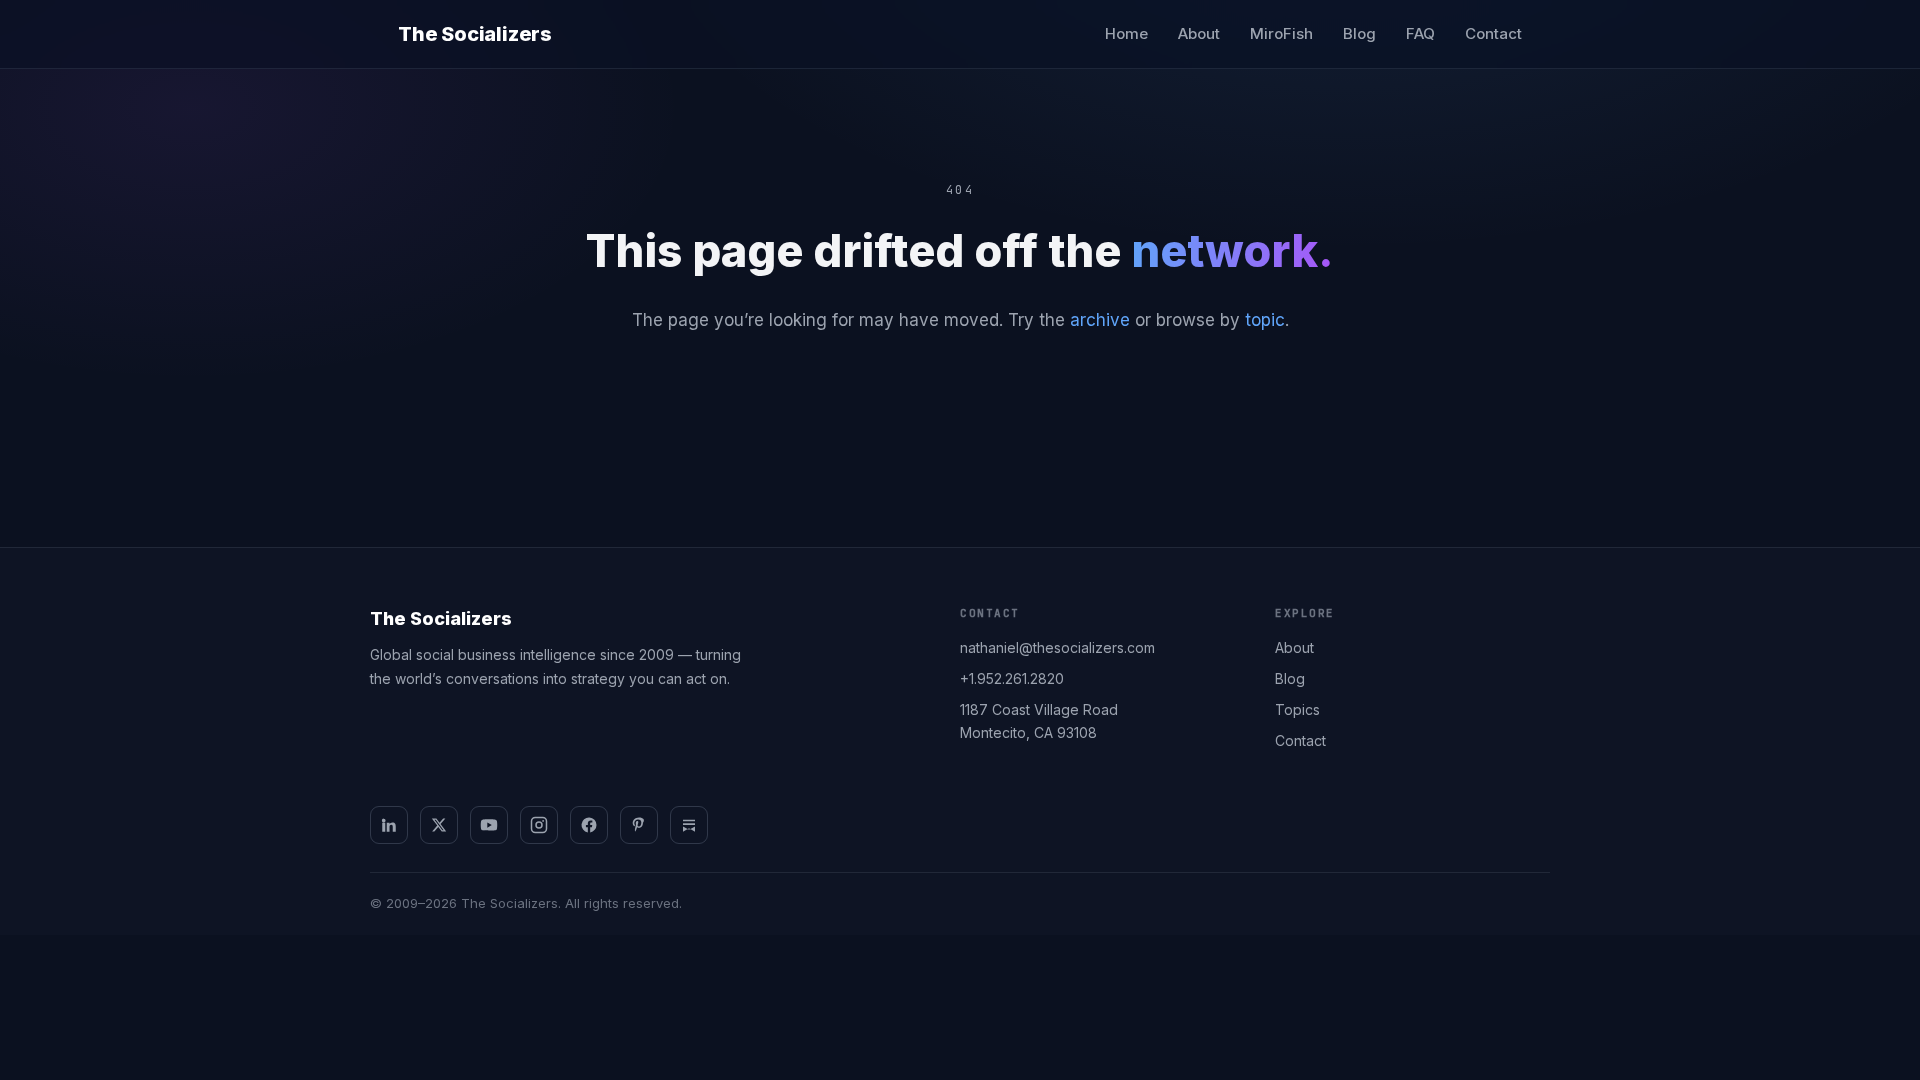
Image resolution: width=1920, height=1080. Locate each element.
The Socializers (475, 34)
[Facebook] (589, 825)
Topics (1297, 709)
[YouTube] (489, 825)
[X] (439, 825)
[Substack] (689, 825)
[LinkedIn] (389, 825)
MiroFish (1281, 33)
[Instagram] (539, 825)
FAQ (1420, 33)
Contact (1493, 33)
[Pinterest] (639, 825)
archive (1100, 320)
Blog (1359, 33)
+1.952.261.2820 (1012, 678)
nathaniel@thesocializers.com (1057, 647)
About (1199, 33)
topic (1265, 320)
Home (1126, 33)
